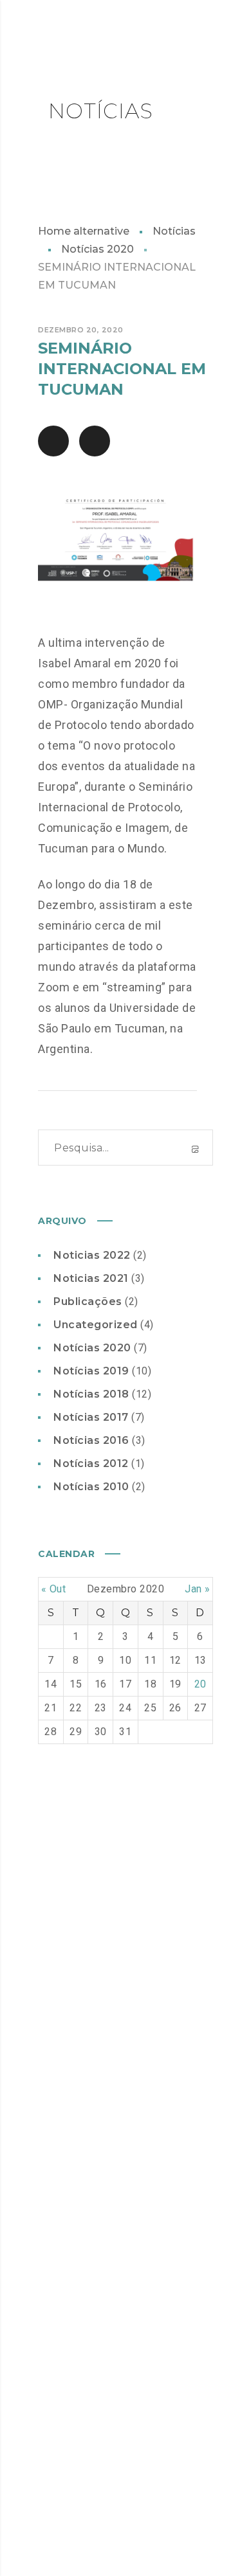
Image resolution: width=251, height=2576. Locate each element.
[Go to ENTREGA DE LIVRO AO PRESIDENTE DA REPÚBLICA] (53, 441)
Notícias (174, 231)
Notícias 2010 (91, 1487)
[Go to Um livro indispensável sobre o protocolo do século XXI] (95, 441)
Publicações (88, 1302)
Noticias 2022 (92, 1255)
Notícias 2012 (91, 1464)
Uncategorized (96, 1325)
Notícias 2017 (91, 1417)
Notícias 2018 (91, 1394)
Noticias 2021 (91, 1278)
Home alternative (84, 231)
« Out (54, 1589)
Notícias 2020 (98, 249)
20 (200, 1684)
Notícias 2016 (91, 1440)
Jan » (198, 1589)
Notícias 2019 (91, 1371)
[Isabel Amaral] (94, 39)
